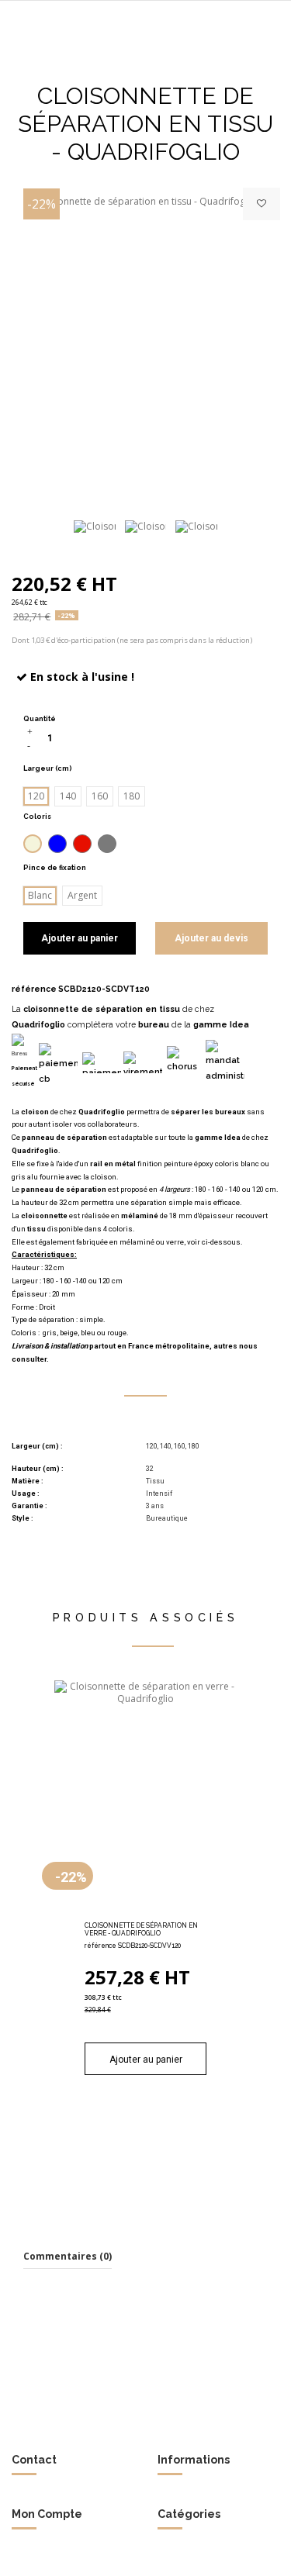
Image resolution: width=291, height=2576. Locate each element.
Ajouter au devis (211, 938)
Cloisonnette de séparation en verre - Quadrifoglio (141, 1929)
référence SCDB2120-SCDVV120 (133, 1946)
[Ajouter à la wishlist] (262, 204)
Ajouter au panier (80, 938)
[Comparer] (146, 1912)
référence (34, 989)
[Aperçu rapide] (164, 1912)
